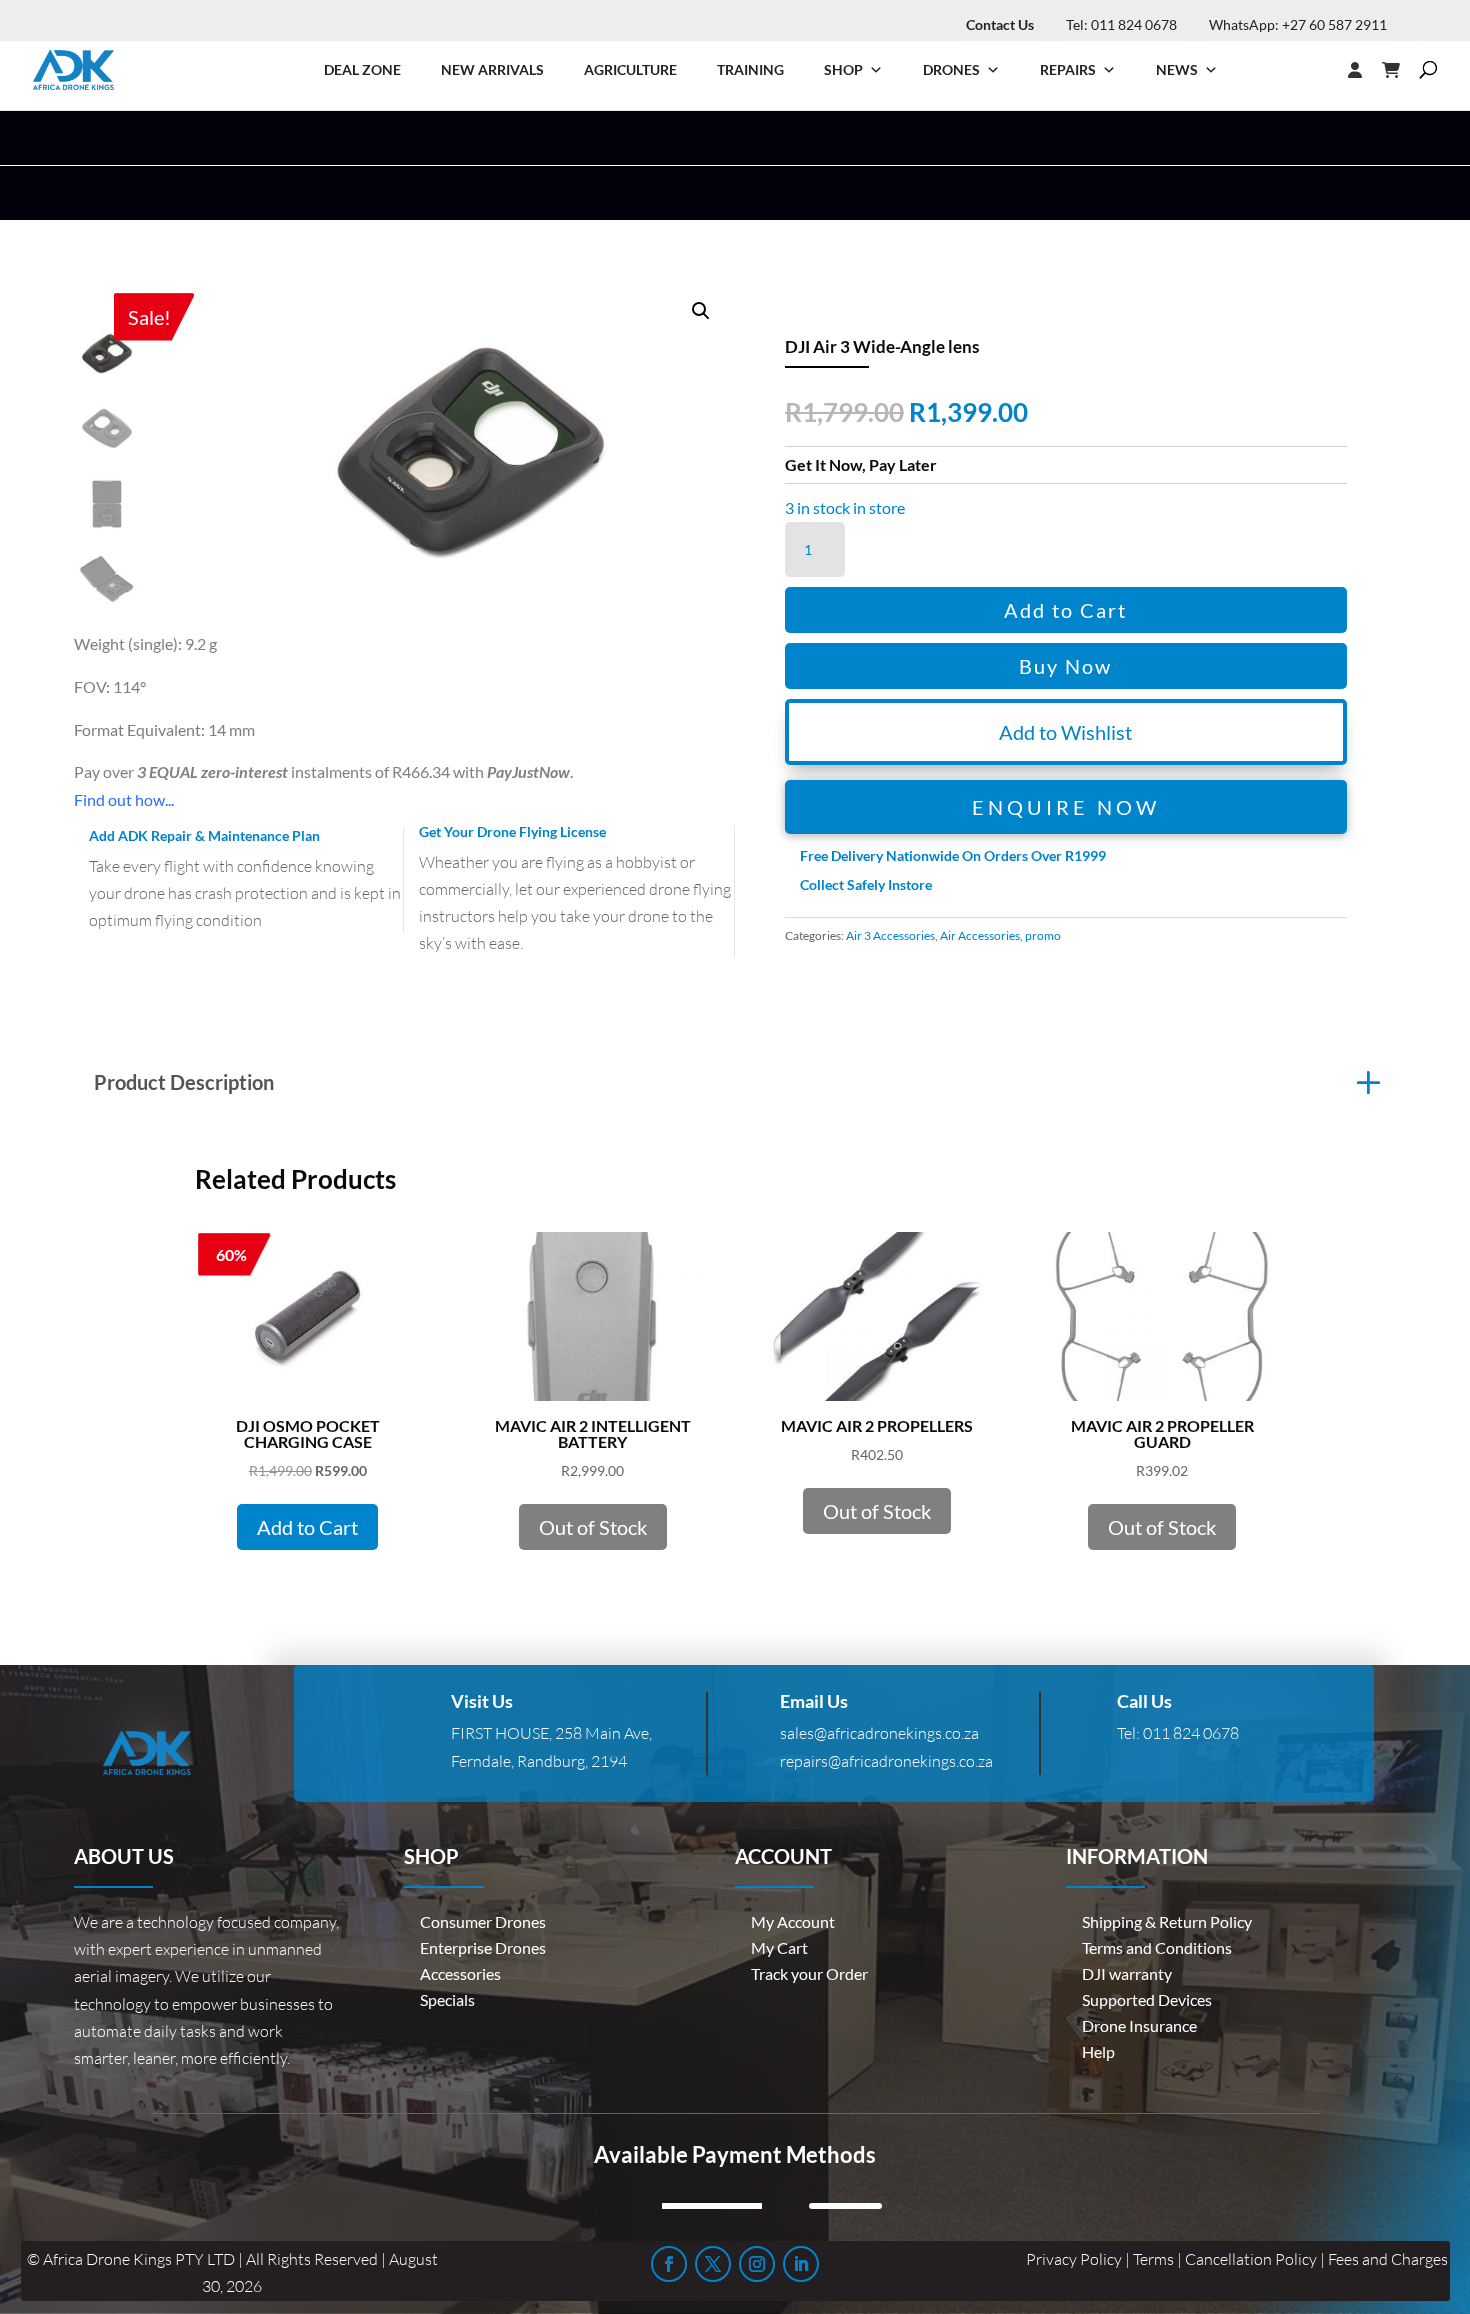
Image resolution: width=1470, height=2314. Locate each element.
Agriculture (630, 69)
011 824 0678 (1191, 1733)
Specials (447, 1999)
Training (750, 69)
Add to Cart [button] (307, 1527)
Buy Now (1065, 666)
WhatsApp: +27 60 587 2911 (1298, 24)
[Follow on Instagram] (757, 2264)
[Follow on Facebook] (669, 2264)
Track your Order (809, 1973)
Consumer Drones (483, 1921)
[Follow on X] (713, 2264)
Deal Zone (362, 69)
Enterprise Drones (483, 1947)
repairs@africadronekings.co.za (886, 1761)
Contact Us (1000, 24)
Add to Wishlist (1065, 732)
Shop (843, 69)
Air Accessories (980, 935)
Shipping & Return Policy (1167, 1921)
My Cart (779, 1947)
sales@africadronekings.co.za (879, 1733)
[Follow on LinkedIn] (801, 2264)
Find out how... (124, 799)
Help (1098, 2051)
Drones (951, 69)
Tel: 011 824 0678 (1121, 24)
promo (1043, 935)
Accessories (460, 1973)
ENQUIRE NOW (1066, 807)
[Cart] (1401, 70)
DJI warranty (1127, 1973)
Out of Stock (593, 1527)
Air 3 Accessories (890, 935)
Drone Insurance (1139, 2025)
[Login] (1315, 70)
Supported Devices (1147, 1999)
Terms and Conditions (1157, 1947)
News (1177, 69)
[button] (701, 311)
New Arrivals (492, 69)
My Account (793, 1921)
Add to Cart (1065, 610)
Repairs (1068, 69)
